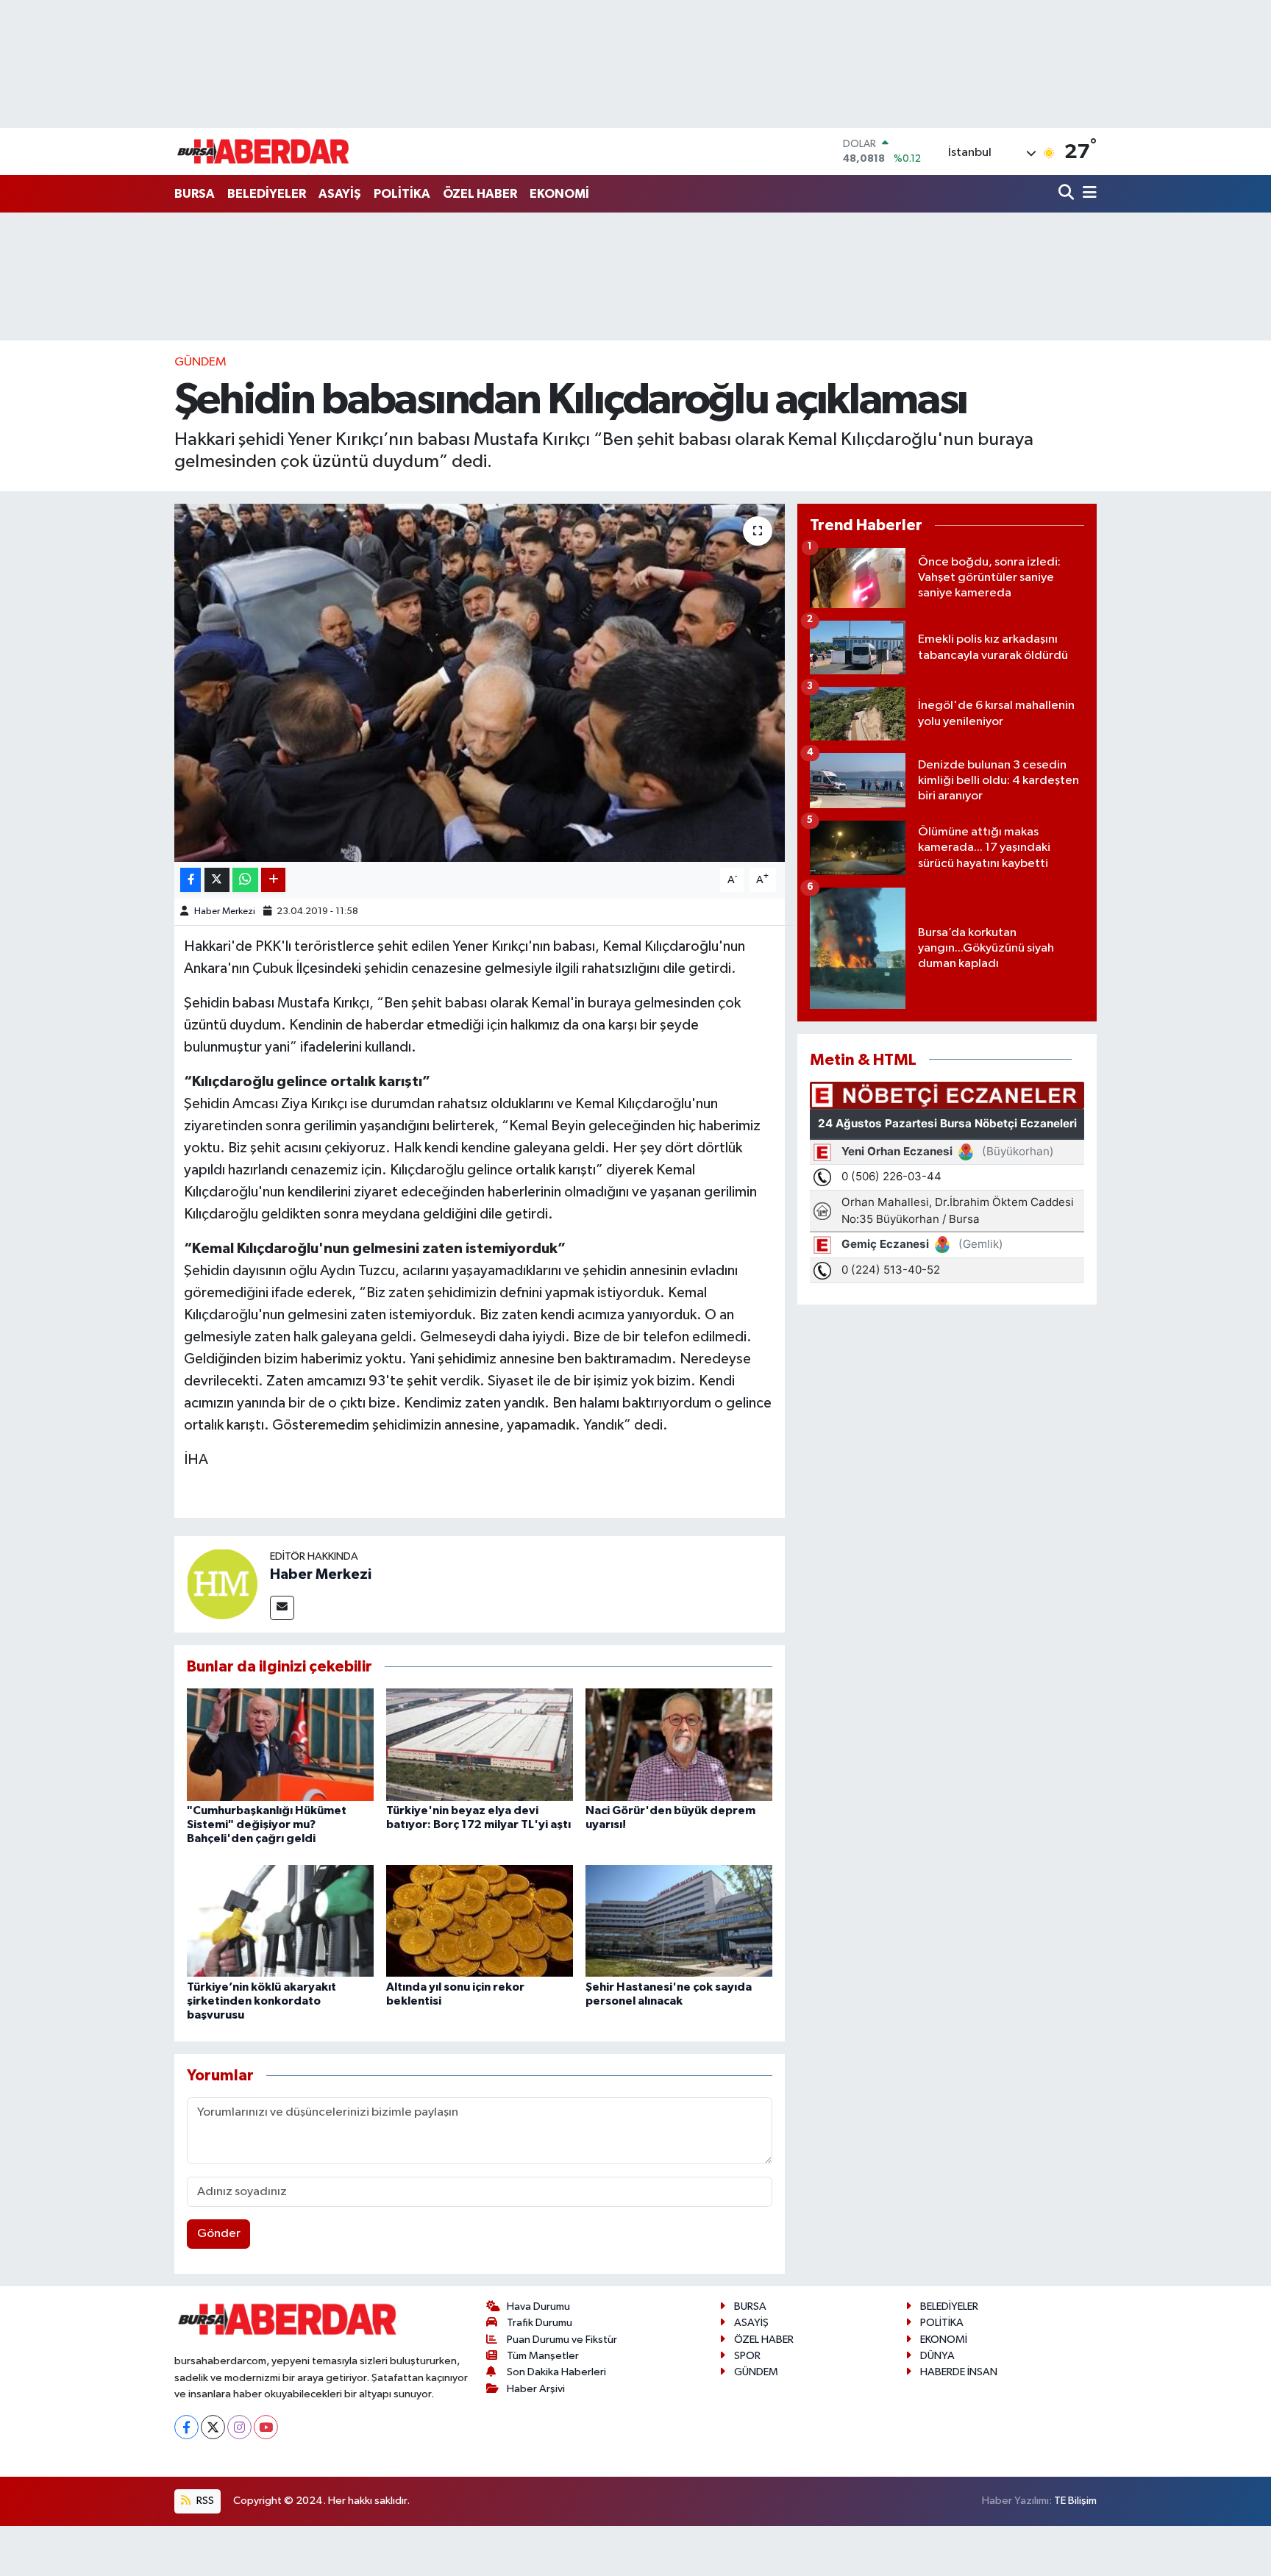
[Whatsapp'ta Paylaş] (245, 880)
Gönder (219, 2234)
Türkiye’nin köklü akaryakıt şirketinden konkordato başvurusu (261, 2001)
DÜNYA (937, 2356)
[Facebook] (186, 2427)
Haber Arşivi (536, 2389)
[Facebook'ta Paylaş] (191, 880)
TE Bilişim (1075, 2501)
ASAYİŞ (340, 194)
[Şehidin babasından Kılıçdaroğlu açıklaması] (480, 683)
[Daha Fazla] (273, 880)
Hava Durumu (538, 2306)
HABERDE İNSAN (959, 2372)
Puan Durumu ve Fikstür (562, 2340)
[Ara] (1068, 194)
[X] (213, 2427)
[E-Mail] (282, 1608)
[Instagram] (239, 2427)
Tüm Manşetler (543, 2356)
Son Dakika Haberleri (556, 2372)
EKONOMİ (559, 194)
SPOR (747, 2356)
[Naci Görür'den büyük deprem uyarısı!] (679, 1744)
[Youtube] (266, 2427)
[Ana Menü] (1087, 194)
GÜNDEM (200, 362)
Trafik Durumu (540, 2323)
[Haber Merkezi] (222, 1584)
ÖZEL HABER (480, 194)
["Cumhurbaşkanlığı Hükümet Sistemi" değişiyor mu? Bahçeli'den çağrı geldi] (280, 1744)
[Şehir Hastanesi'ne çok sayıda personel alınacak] (679, 1920)
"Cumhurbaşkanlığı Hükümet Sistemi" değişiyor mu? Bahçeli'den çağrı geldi (267, 1824)
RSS (204, 2501)
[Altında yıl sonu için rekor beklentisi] (480, 1920)
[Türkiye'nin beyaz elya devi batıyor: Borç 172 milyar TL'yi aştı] (480, 1744)
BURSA (195, 194)
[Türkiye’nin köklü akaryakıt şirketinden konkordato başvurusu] (280, 1920)
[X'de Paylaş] (217, 880)
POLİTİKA (402, 194)
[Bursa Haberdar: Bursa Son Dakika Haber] (263, 151)
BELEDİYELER (267, 194)
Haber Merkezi (225, 911)
